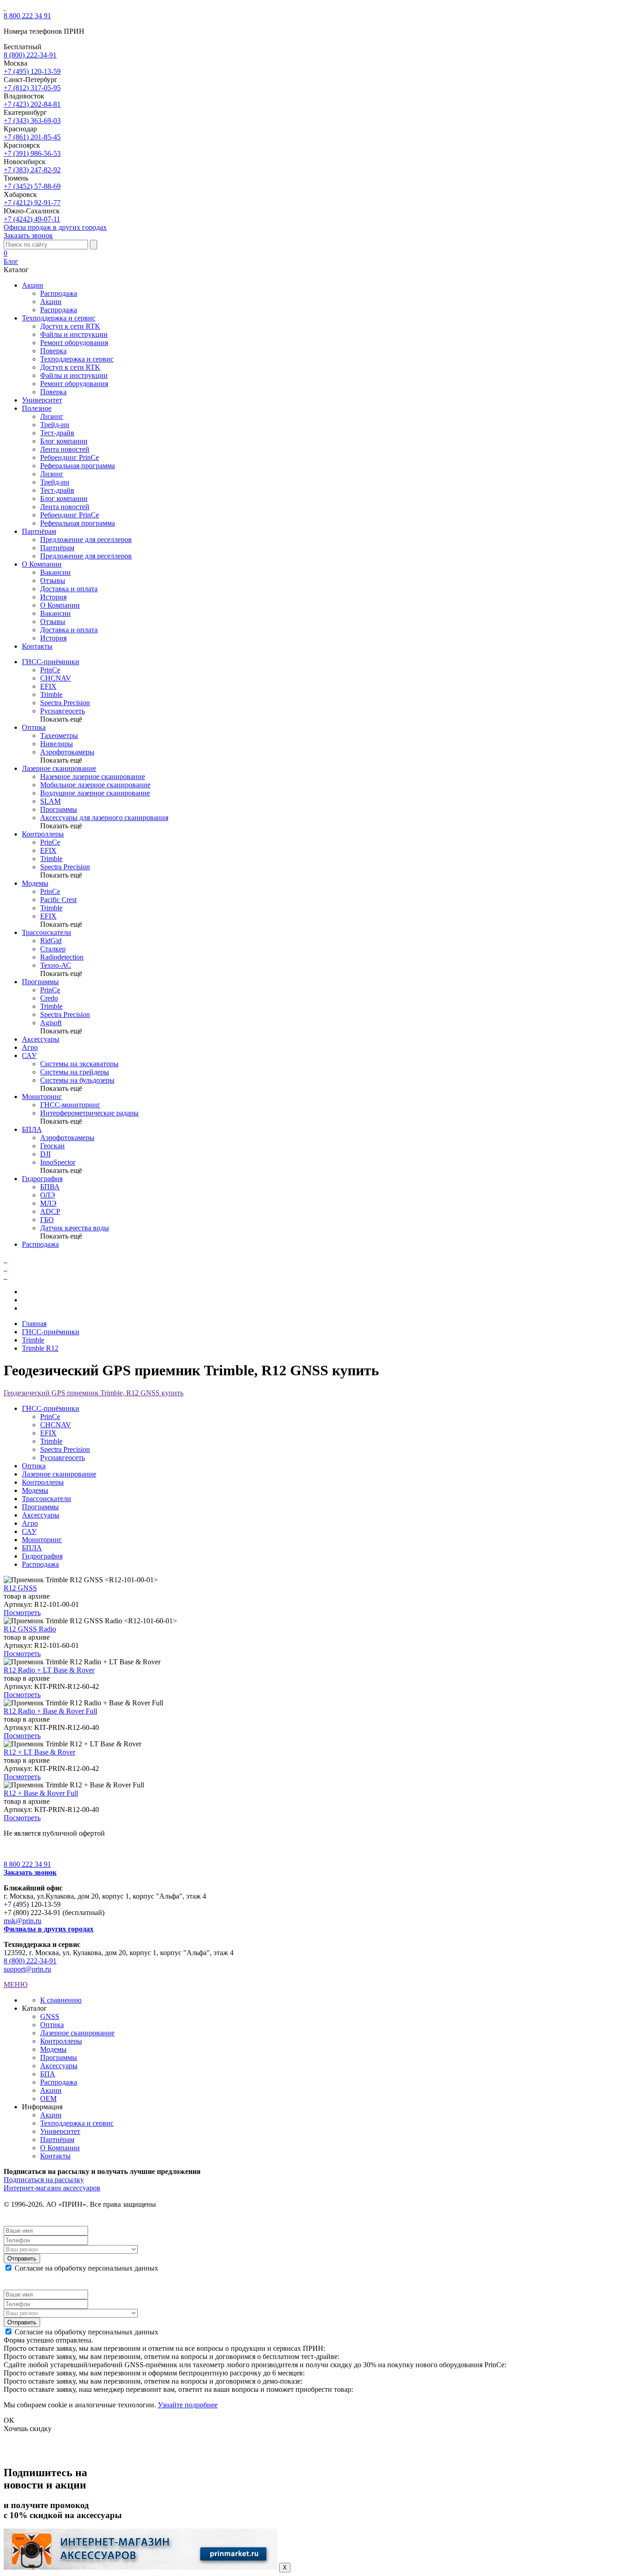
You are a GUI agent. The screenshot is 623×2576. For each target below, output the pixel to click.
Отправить (22, 2259)
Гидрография (42, 1179)
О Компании (60, 605)
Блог (11, 261)
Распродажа (59, 293)
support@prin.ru (27, 1969)
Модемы (35, 883)
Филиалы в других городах (49, 1929)
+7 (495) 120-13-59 (32, 71)
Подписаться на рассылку (44, 2180)
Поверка (53, 351)
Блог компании (64, 441)
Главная (34, 1324)
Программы (40, 982)
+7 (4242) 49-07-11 (32, 219)
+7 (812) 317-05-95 (32, 88)
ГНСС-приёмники (51, 662)
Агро (30, 1047)
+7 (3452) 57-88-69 (32, 186)
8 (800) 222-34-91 (30, 55)
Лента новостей (65, 449)
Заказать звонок (28, 235)
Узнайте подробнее (188, 2405)
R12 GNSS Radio (30, 1629)
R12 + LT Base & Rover (39, 1752)
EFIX (48, 1433)
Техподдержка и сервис (77, 359)
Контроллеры (43, 834)
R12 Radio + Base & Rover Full (50, 1711)
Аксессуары (41, 1039)
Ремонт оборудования (74, 343)
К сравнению (61, 2000)
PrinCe (50, 1417)
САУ (29, 1056)
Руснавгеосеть (62, 1458)
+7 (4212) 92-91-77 (32, 203)
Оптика (34, 727)
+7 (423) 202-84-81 (32, 104)
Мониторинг (42, 1097)
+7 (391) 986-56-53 (32, 153)
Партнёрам (57, 548)
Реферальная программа (78, 466)
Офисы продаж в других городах (55, 227)
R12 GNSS (20, 1588)
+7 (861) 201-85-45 (32, 137)
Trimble (33, 1340)
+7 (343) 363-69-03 (32, 121)
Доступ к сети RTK (70, 326)
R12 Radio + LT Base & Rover (49, 1670)
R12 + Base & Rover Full (41, 1793)
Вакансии (55, 572)
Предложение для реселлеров (86, 539)
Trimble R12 (40, 1348)
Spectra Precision (65, 1449)
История (53, 597)
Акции (51, 302)
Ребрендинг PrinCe (70, 457)
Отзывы (53, 581)
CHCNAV (56, 1425)
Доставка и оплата (69, 589)
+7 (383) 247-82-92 (32, 170)
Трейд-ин (55, 425)
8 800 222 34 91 (27, 16)
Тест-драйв (57, 433)
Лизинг (52, 416)
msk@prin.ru (23, 1921)
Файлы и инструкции (74, 334)
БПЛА (32, 1129)
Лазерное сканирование (59, 768)
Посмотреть (22, 1613)
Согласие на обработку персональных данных (86, 2268)
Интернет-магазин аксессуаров (52, 2188)
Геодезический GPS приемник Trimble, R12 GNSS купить (93, 1393)
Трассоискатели (47, 932)
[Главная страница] (5, 8)
